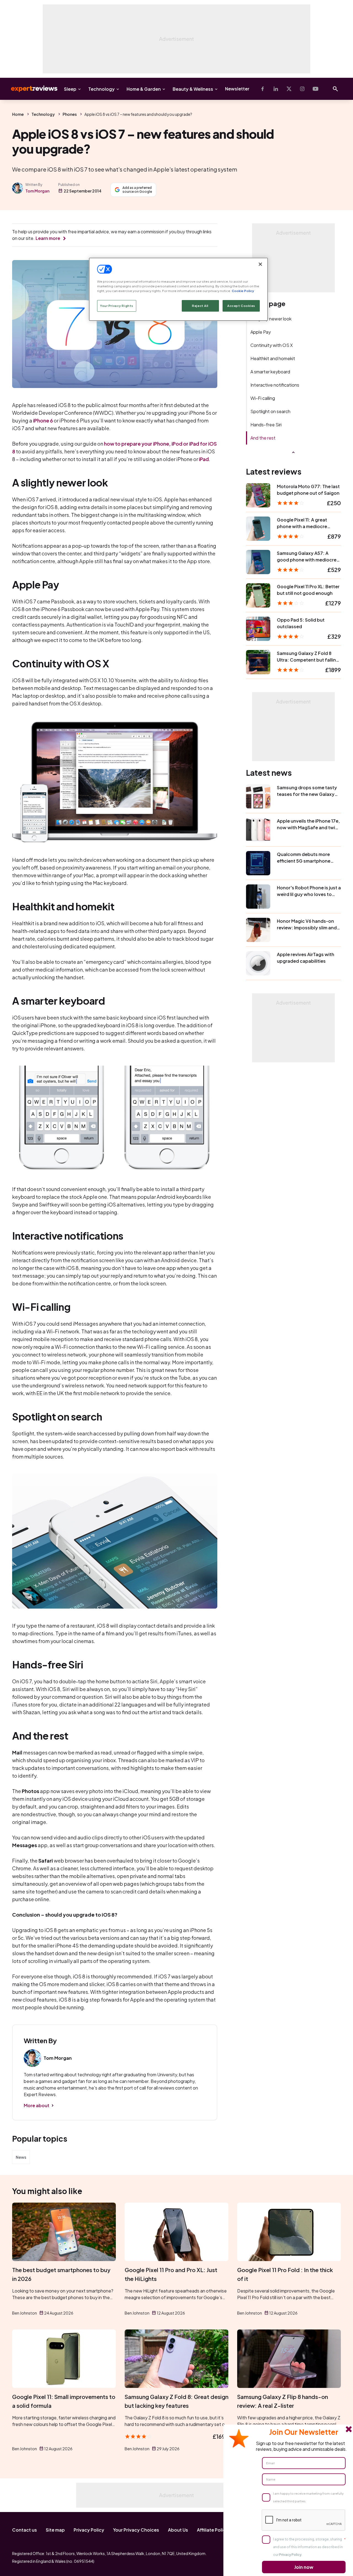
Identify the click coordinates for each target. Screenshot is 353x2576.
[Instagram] (302, 89)
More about (37, 2105)
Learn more (48, 238)
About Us (178, 2530)
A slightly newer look (271, 319)
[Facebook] (263, 89)
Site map (55, 2530)
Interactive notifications (275, 385)
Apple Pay (261, 332)
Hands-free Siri (266, 425)
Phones (70, 114)
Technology (101, 89)
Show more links (293, 452)
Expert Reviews (30, 89)
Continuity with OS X (272, 345)
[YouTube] (315, 89)
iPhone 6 (43, 420)
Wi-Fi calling (263, 398)
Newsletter (237, 89)
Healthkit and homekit (273, 358)
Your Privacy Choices (136, 2530)
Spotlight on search (270, 411)
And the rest (263, 438)
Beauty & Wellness (193, 89)
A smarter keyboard (270, 372)
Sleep (70, 89)
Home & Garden (144, 89)
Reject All (200, 306)
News (21, 2157)
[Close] (260, 264)
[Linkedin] (276, 89)
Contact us (25, 2530)
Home (18, 114)
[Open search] (335, 89)
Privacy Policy (89, 2530)
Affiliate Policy (213, 2530)
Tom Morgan (37, 191)
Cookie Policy (243, 291)
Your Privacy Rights (117, 306)
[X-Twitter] (289, 89)
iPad (204, 459)
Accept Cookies (241, 306)
